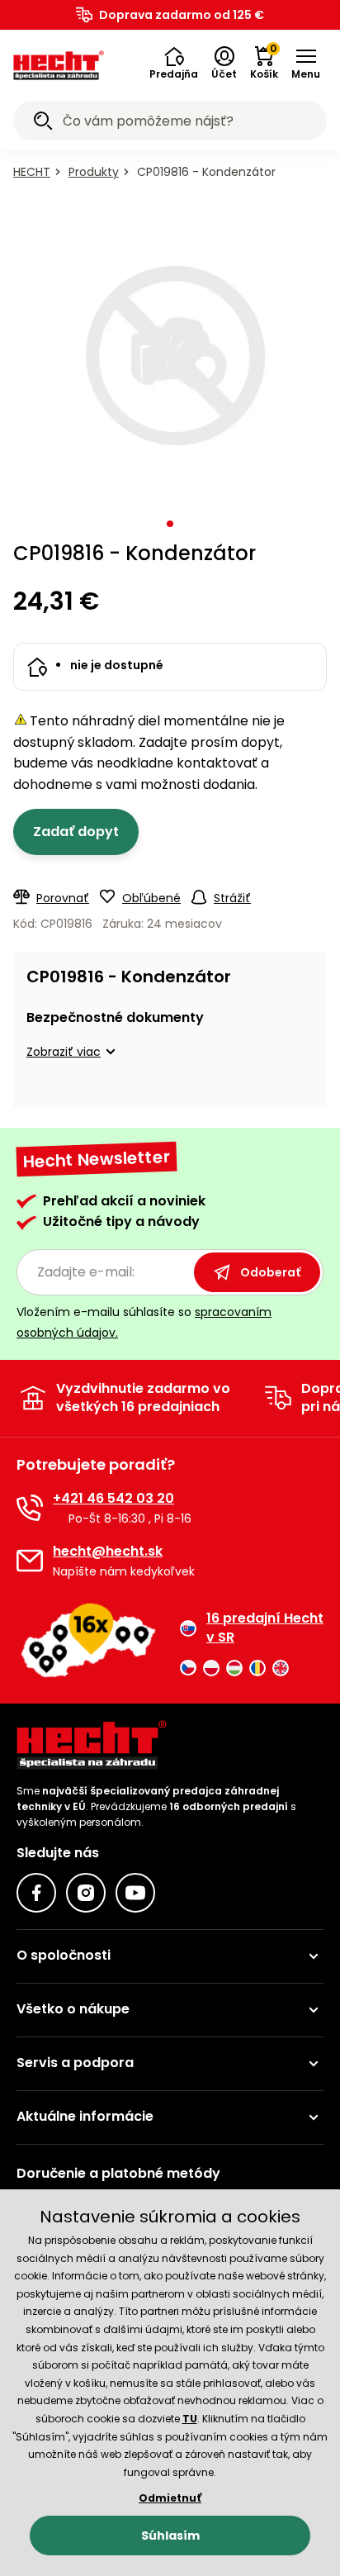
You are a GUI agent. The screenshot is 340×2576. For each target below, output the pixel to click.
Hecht (32, 172)
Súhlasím (170, 2536)
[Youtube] (135, 1893)
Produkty (94, 172)
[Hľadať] (43, 123)
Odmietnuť (170, 2498)
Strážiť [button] (232, 898)
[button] (174, 64)
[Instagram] (86, 1893)
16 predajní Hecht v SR (265, 1628)
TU (190, 2419)
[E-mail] (30, 1561)
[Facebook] (36, 1893)
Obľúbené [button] (151, 898)
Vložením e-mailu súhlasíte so (144, 1322)
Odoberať (270, 1272)
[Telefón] (30, 1508)
